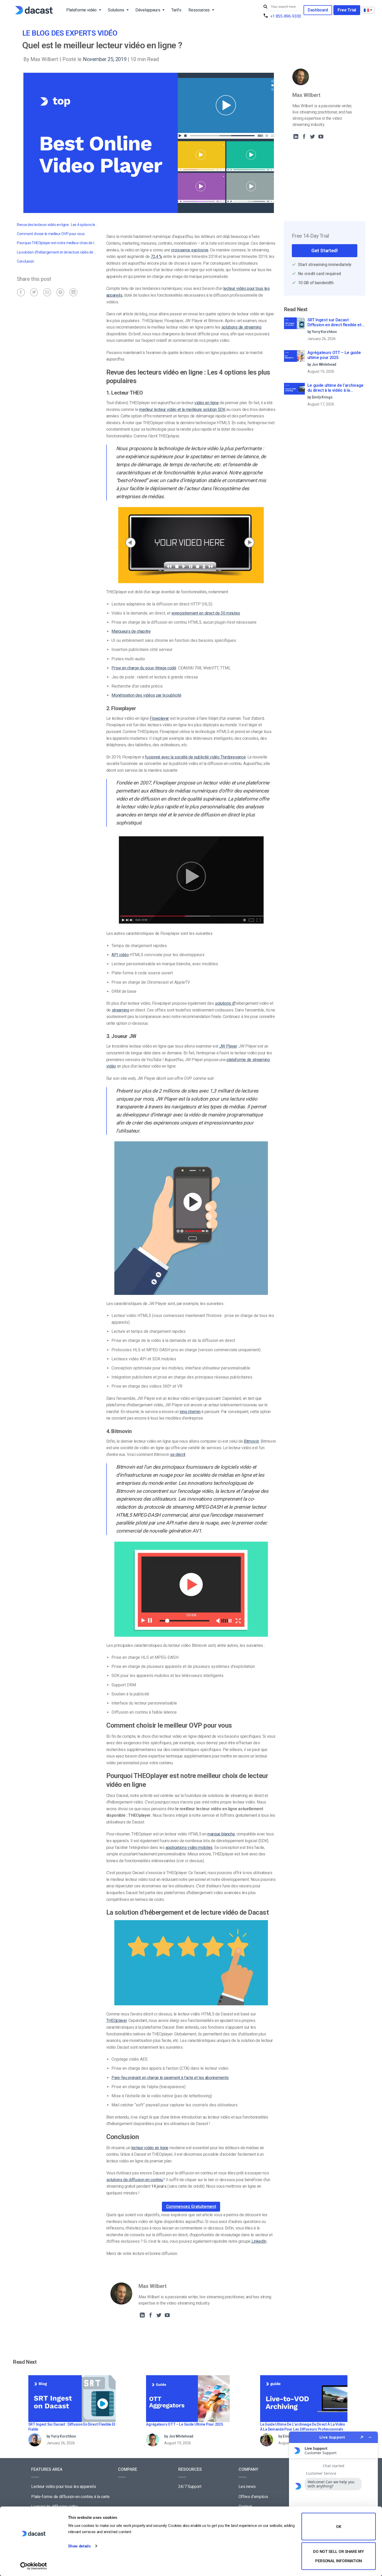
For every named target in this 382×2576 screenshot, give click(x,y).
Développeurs (148, 10)
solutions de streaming (241, 327)
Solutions (116, 10)
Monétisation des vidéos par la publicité (146, 695)
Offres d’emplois (253, 2497)
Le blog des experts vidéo (70, 33)
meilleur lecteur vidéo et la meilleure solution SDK (182, 410)
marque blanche (221, 1834)
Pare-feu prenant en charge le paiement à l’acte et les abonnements (170, 2078)
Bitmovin (251, 1441)
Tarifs (176, 10)
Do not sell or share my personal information (338, 2556)
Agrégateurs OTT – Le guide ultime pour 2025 (334, 355)
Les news (247, 2487)
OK (338, 2527)
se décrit (178, 1455)
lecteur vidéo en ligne (150, 2148)
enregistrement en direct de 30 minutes (206, 613)
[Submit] (266, 7)
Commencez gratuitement (191, 2206)
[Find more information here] (333, 2502)
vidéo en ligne (207, 403)
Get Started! (324, 251)
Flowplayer (159, 718)
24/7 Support (190, 2487)
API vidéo (120, 955)
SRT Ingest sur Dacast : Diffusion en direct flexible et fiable (334, 323)
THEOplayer (117, 2021)
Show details (79, 2546)
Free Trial (347, 10)
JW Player (228, 1046)
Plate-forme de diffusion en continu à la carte (70, 2497)
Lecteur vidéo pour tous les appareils (64, 2487)
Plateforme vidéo (81, 10)
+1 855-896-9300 (286, 16)
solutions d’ (225, 1003)
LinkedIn (258, 2241)
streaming (120, 1010)
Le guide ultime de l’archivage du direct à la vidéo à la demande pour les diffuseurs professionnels (335, 388)
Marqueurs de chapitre (131, 631)
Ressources (199, 10)
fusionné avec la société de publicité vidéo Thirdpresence (195, 757)
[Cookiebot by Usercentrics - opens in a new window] (34, 2566)
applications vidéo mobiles (189, 1848)
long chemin (190, 1412)
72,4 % (156, 257)
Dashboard (318, 10)
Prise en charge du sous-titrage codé (144, 668)
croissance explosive (190, 250)
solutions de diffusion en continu (135, 2180)
